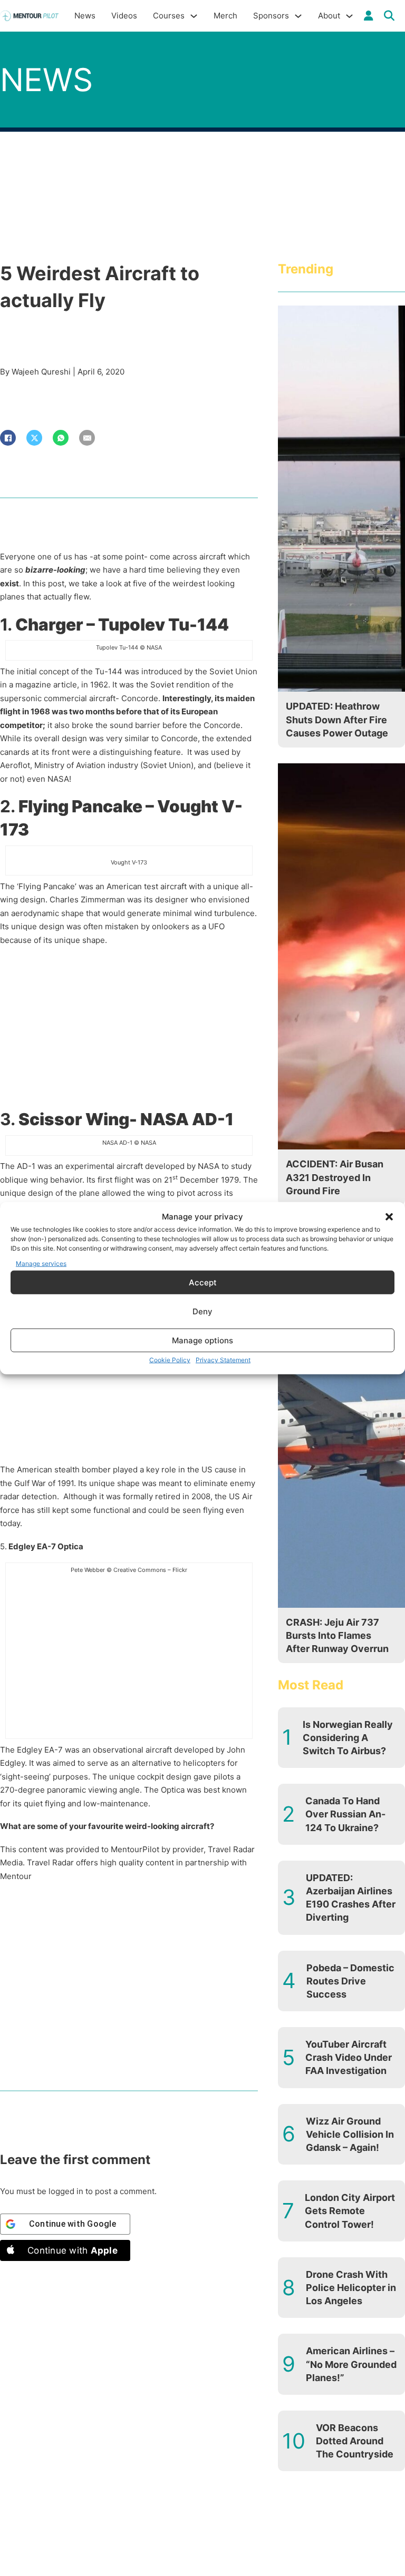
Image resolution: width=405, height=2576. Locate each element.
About (329, 16)
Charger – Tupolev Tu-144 (122, 625)
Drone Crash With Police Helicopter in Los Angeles (351, 2288)
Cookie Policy (170, 1360)
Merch (225, 16)
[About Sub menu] (349, 16)
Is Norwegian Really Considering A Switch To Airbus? (348, 1738)
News (85, 16)
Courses (169, 16)
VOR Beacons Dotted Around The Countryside (355, 2441)
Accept (203, 1282)
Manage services (41, 1263)
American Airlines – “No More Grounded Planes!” (351, 2364)
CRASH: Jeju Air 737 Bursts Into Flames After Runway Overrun (337, 1635)
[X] (34, 438)
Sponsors (271, 16)
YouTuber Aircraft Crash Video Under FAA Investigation (349, 2057)
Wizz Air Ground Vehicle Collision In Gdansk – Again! (350, 2134)
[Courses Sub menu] (194, 16)
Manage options (202, 1340)
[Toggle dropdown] (369, 16)
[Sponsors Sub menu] (298, 16)
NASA (58, 779)
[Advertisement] (129, 1030)
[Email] (87, 438)
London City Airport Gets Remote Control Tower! (350, 2211)
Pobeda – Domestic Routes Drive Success (350, 1981)
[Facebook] (8, 438)
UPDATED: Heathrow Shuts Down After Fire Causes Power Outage (337, 719)
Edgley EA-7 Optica (45, 1546)
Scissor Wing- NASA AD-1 (126, 1119)
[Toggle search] (389, 16)
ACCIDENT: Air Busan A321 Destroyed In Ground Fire (335, 1177)
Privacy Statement (223, 1360)
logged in (66, 2191)
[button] (389, 1217)
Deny (202, 1311)
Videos (124, 16)
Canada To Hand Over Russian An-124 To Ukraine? (345, 1814)
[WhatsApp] (61, 438)
